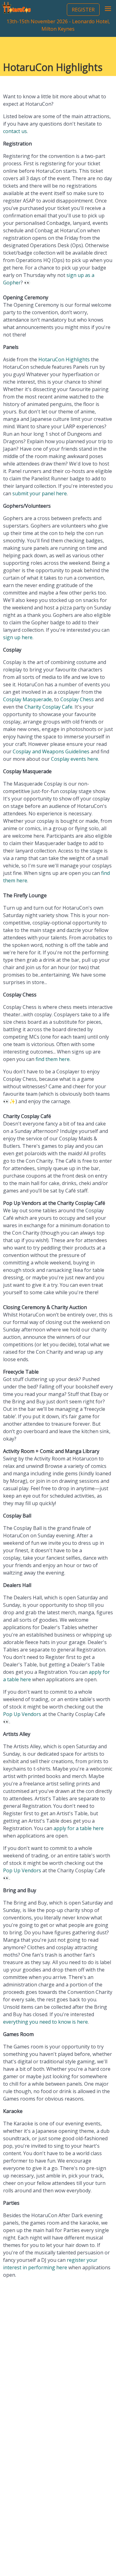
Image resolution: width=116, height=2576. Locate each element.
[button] (108, 9)
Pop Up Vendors (22, 1714)
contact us (15, 131)
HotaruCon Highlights (64, 359)
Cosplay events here (75, 759)
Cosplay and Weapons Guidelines (51, 751)
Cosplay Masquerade (27, 699)
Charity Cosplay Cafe (48, 707)
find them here (53, 1059)
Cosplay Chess (77, 699)
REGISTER (83, 10)
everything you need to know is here (45, 2022)
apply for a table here (79, 1828)
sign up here (18, 637)
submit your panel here (40, 493)
